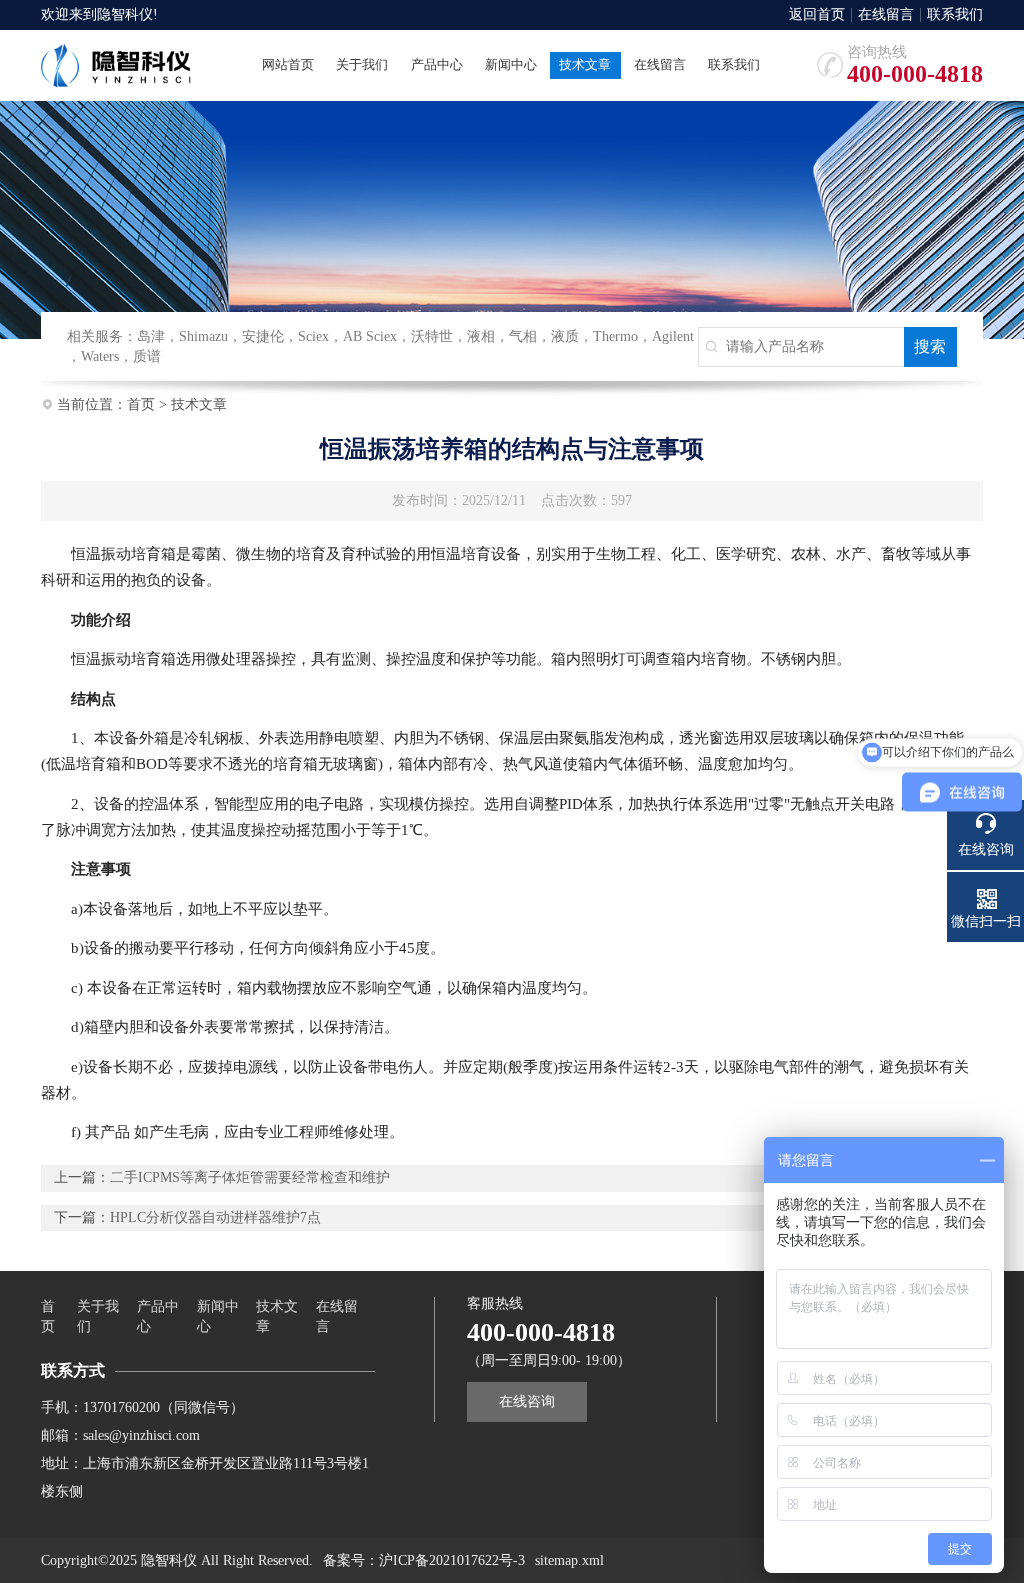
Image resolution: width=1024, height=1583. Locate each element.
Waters (100, 356)
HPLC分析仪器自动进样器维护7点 (215, 1217)
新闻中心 (218, 1316)
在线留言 (886, 15)
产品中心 (158, 1316)
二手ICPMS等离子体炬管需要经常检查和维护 (250, 1177)
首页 (141, 404)
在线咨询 (527, 1401)
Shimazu (203, 336)
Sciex (313, 336)
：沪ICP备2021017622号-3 (445, 1560)
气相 (523, 336)
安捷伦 (263, 336)
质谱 (147, 356)
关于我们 (98, 1316)
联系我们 (955, 15)
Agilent (673, 336)
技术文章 (199, 404)
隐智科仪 (125, 14)
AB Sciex (370, 336)
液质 (565, 336)
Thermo (615, 336)
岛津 (151, 336)
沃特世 (432, 336)
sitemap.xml (569, 1560)
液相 (481, 336)
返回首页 (817, 15)
